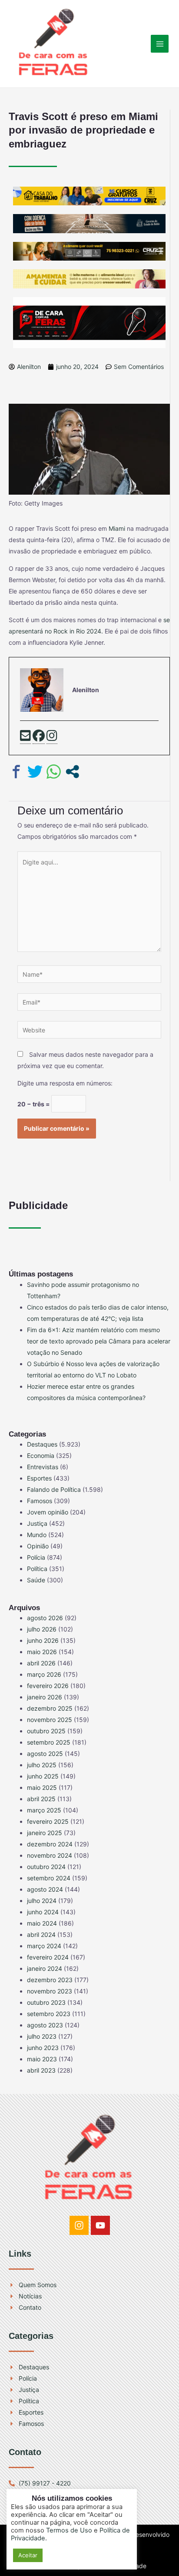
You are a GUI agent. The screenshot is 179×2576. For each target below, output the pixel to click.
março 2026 (44, 1674)
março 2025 (44, 1810)
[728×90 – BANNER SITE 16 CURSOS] (89, 195)
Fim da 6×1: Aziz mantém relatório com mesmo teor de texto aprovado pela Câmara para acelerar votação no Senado (99, 1341)
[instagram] (52, 737)
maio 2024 (42, 1923)
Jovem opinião (48, 1512)
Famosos (40, 1501)
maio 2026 (42, 1652)
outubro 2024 (46, 1867)
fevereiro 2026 (48, 1686)
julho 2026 (42, 1629)
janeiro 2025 (45, 1833)
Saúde (36, 1580)
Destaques (42, 1444)
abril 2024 (41, 1935)
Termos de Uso (69, 2530)
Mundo (37, 1535)
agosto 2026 (45, 1618)
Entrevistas (43, 1467)
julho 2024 (42, 1901)
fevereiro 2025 (48, 1821)
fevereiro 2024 (48, 1957)
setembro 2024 (49, 1878)
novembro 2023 (50, 1991)
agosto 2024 (45, 1889)
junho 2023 (43, 2048)
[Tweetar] (35, 772)
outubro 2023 (46, 2002)
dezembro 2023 (50, 1980)
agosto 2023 (45, 2025)
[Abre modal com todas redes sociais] (72, 772)
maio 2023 (42, 2059)
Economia (41, 1455)
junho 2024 (43, 1912)
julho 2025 (42, 1765)
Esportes (39, 1478)
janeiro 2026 (45, 1697)
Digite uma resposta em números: (65, 1083)
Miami (117, 528)
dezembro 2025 (50, 1708)
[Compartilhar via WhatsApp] (54, 772)
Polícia (36, 1557)
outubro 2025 (46, 1731)
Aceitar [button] (28, 2555)
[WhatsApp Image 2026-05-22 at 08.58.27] (89, 250)
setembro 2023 (49, 2014)
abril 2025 (41, 1799)
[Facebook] (39, 737)
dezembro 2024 (50, 1844)
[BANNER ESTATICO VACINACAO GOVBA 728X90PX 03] (89, 223)
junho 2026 (43, 1640)
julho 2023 (42, 2036)
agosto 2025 (45, 1754)
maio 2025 (42, 1787)
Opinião (38, 1546)
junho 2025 (43, 1776)
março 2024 (44, 1946)
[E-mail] (25, 737)
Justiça (37, 1523)
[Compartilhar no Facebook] (16, 772)
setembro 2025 (49, 1742)
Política (37, 1569)
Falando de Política (54, 1489)
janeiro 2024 (45, 1968)
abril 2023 (41, 2070)
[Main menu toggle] (160, 44)
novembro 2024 (50, 1855)
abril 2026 (41, 1663)
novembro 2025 (50, 1720)
